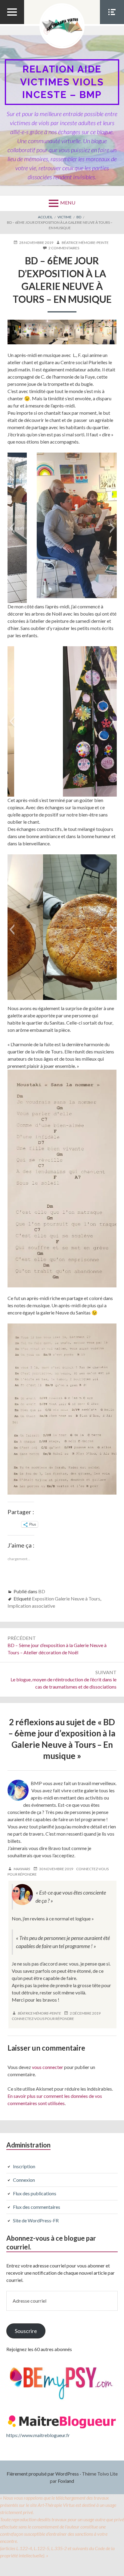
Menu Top (12, 24)
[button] (12, 528)
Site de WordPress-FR (36, 2220)
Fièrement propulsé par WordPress (43, 2474)
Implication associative (31, 1606)
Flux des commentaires (37, 2207)
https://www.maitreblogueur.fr (38, 2435)
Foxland (66, 2481)
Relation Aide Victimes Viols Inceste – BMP (62, 82)
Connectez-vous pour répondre (43, 2019)
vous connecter (48, 2067)
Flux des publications (35, 2193)
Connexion (24, 2180)
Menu (68, 203)
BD (42, 1591)
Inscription (24, 2166)
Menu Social (112, 24)
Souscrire (26, 2331)
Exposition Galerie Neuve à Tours (66, 1598)
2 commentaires (64, 248)
